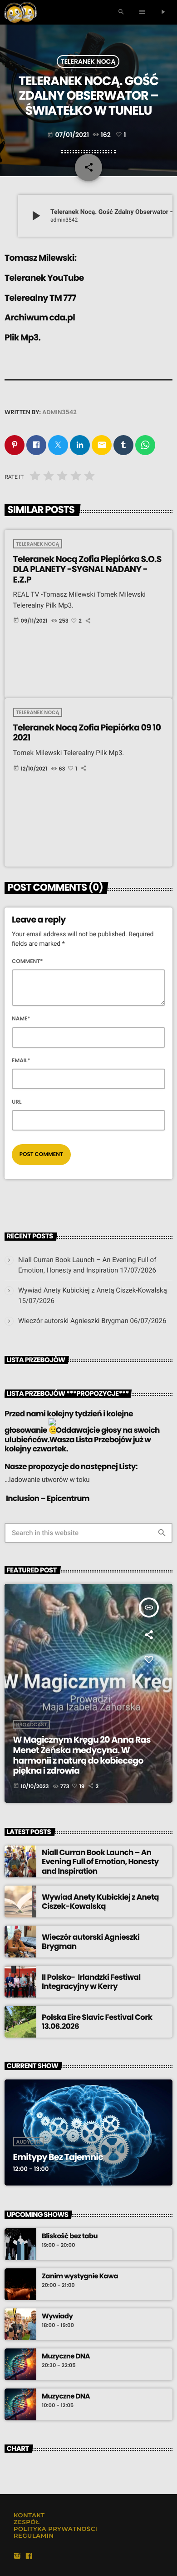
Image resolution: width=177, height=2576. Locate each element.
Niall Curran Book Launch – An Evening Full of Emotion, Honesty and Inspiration (100, 1862)
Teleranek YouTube (44, 278)
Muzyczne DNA (66, 2357)
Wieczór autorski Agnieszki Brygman (73, 1321)
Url (17, 1102)
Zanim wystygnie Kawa (80, 2277)
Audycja (28, 2142)
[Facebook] (29, 2557)
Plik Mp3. (22, 337)
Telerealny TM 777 (40, 298)
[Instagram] (17, 2557)
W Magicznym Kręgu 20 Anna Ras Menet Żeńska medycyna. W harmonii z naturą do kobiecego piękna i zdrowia (82, 1755)
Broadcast (32, 1724)
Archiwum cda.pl (40, 317)
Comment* (27, 961)
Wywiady (57, 2317)
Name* (21, 1019)
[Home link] (21, 12)
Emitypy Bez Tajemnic (58, 2157)
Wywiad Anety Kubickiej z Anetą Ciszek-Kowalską (93, 1290)
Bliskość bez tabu (70, 2236)
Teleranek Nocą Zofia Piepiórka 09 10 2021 (87, 733)
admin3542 (59, 412)
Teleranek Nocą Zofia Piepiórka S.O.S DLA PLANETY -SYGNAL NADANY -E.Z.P (87, 570)
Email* (21, 1061)
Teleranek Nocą (88, 61)
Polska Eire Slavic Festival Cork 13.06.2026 (97, 2022)
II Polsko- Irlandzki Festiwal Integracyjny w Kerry (91, 1982)
